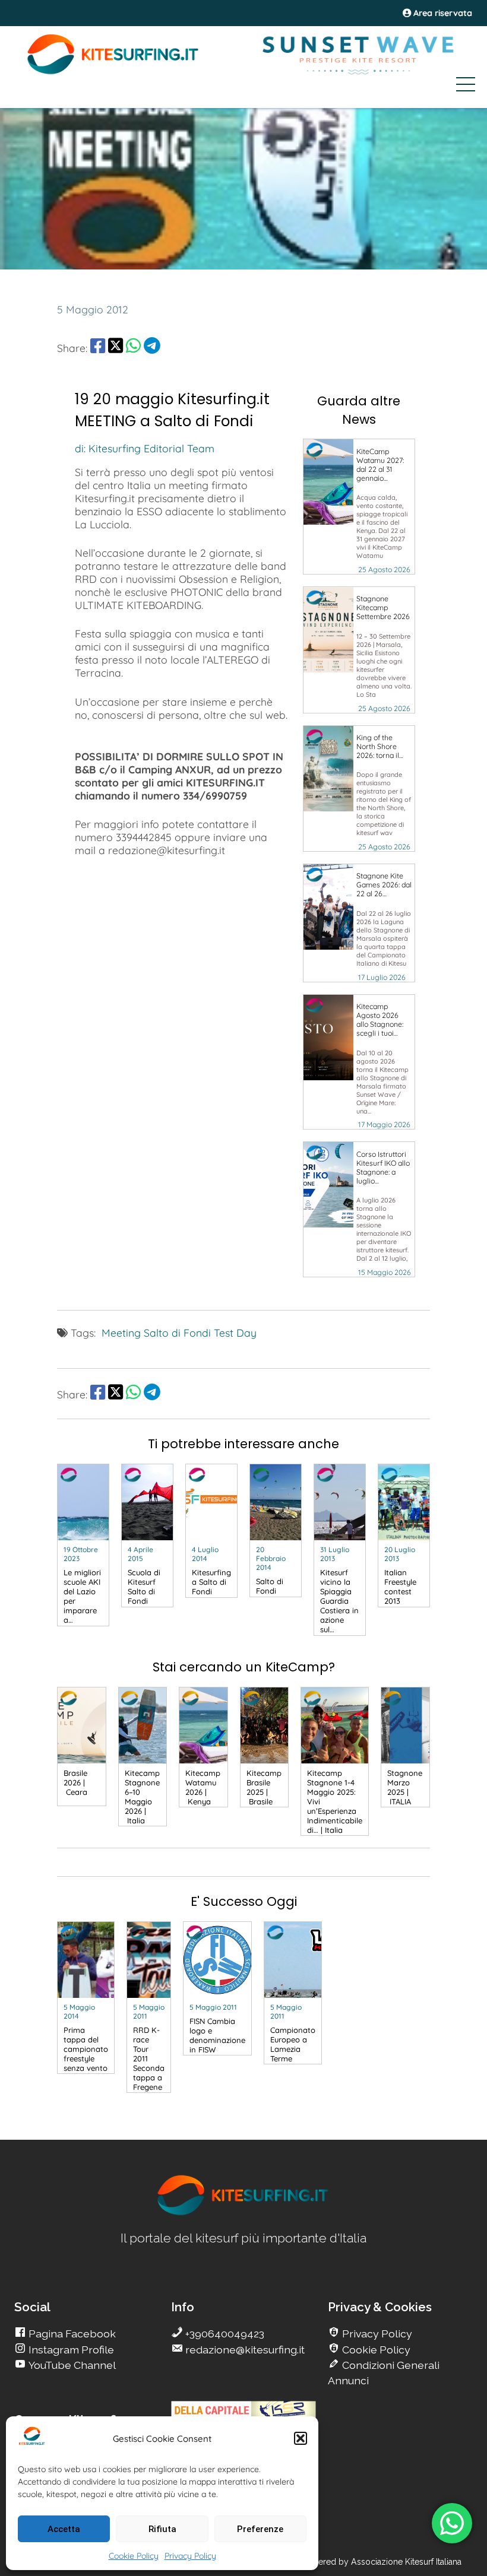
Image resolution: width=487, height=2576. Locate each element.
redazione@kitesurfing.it (244, 2350)
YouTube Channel (71, 2365)
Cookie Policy (134, 2556)
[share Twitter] (116, 348)
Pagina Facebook (71, 2334)
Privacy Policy (190, 2556)
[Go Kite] (113, 72)
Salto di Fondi (177, 1333)
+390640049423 (224, 2334)
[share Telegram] (152, 348)
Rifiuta (162, 2529)
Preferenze (260, 2529)
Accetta (64, 2529)
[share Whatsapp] (133, 348)
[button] (301, 2438)
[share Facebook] (98, 348)
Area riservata (442, 13)
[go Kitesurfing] (243, 2213)
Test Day (235, 1333)
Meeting (121, 1333)
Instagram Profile (70, 2350)
